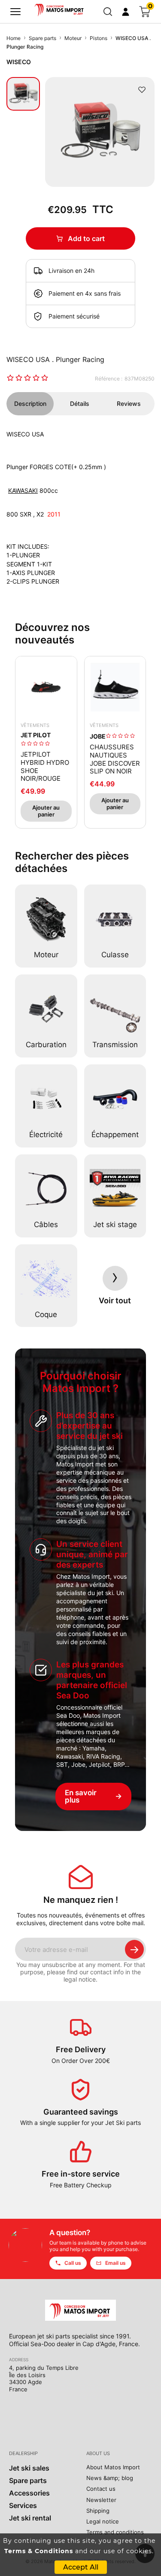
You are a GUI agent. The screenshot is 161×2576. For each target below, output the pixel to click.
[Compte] (126, 12)
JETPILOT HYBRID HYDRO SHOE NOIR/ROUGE (45, 767)
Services (23, 2505)
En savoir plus (93, 1796)
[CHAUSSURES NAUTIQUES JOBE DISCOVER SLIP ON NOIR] (115, 687)
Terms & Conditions (39, 2551)
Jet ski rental (30, 2518)
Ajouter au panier (46, 811)
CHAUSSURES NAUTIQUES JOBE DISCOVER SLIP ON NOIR (115, 759)
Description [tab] (30, 404)
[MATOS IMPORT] (60, 9)
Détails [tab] (80, 404)
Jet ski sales (29, 2468)
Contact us (101, 2489)
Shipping (98, 2511)
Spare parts (28, 2480)
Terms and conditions (115, 2532)
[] (15, 12)
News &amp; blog (110, 2478)
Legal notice (103, 2521)
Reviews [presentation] (129, 404)
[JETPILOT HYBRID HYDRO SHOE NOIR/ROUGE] (46, 687)
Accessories (29, 2493)
